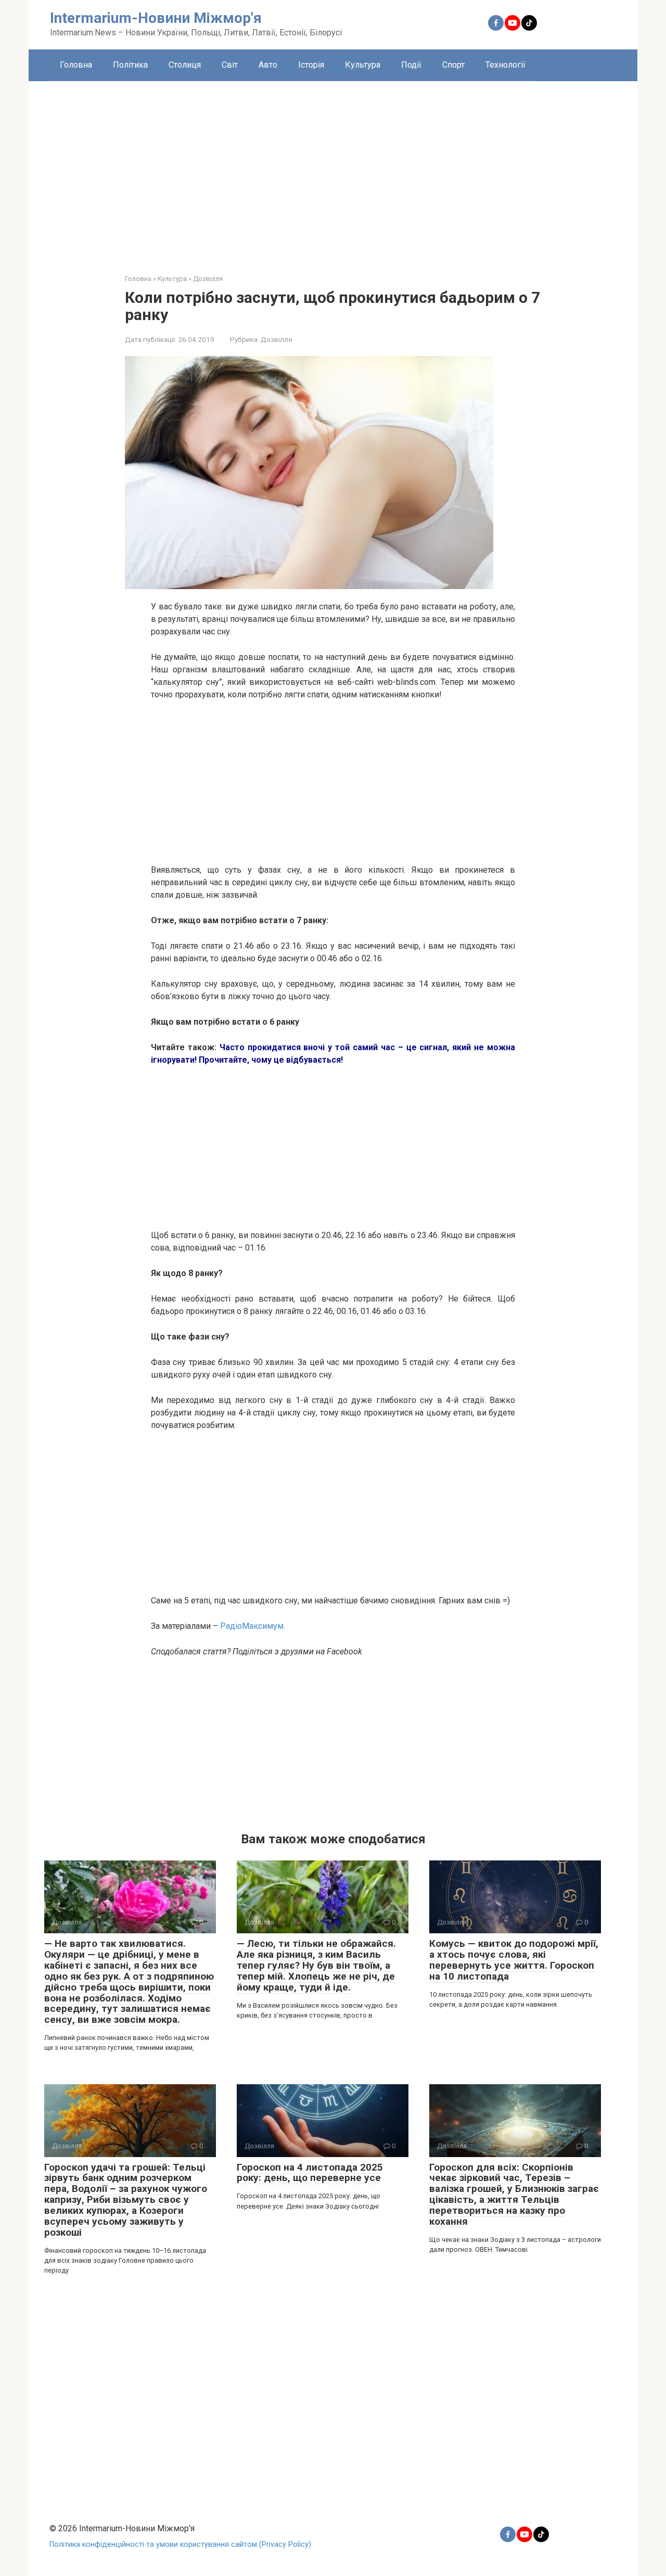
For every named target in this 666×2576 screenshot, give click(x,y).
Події (411, 65)
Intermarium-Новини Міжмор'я (156, 18)
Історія (311, 65)
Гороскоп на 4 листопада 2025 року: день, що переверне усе (310, 2173)
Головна (76, 65)
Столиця (185, 65)
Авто (268, 65)
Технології (505, 65)
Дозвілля (277, 339)
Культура (363, 65)
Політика (130, 65)
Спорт (453, 65)
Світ (230, 65)
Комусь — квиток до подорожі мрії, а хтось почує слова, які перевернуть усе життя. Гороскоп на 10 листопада (514, 1960)
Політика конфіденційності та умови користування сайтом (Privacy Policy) (180, 2545)
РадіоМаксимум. (253, 1626)
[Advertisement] (333, 170)
